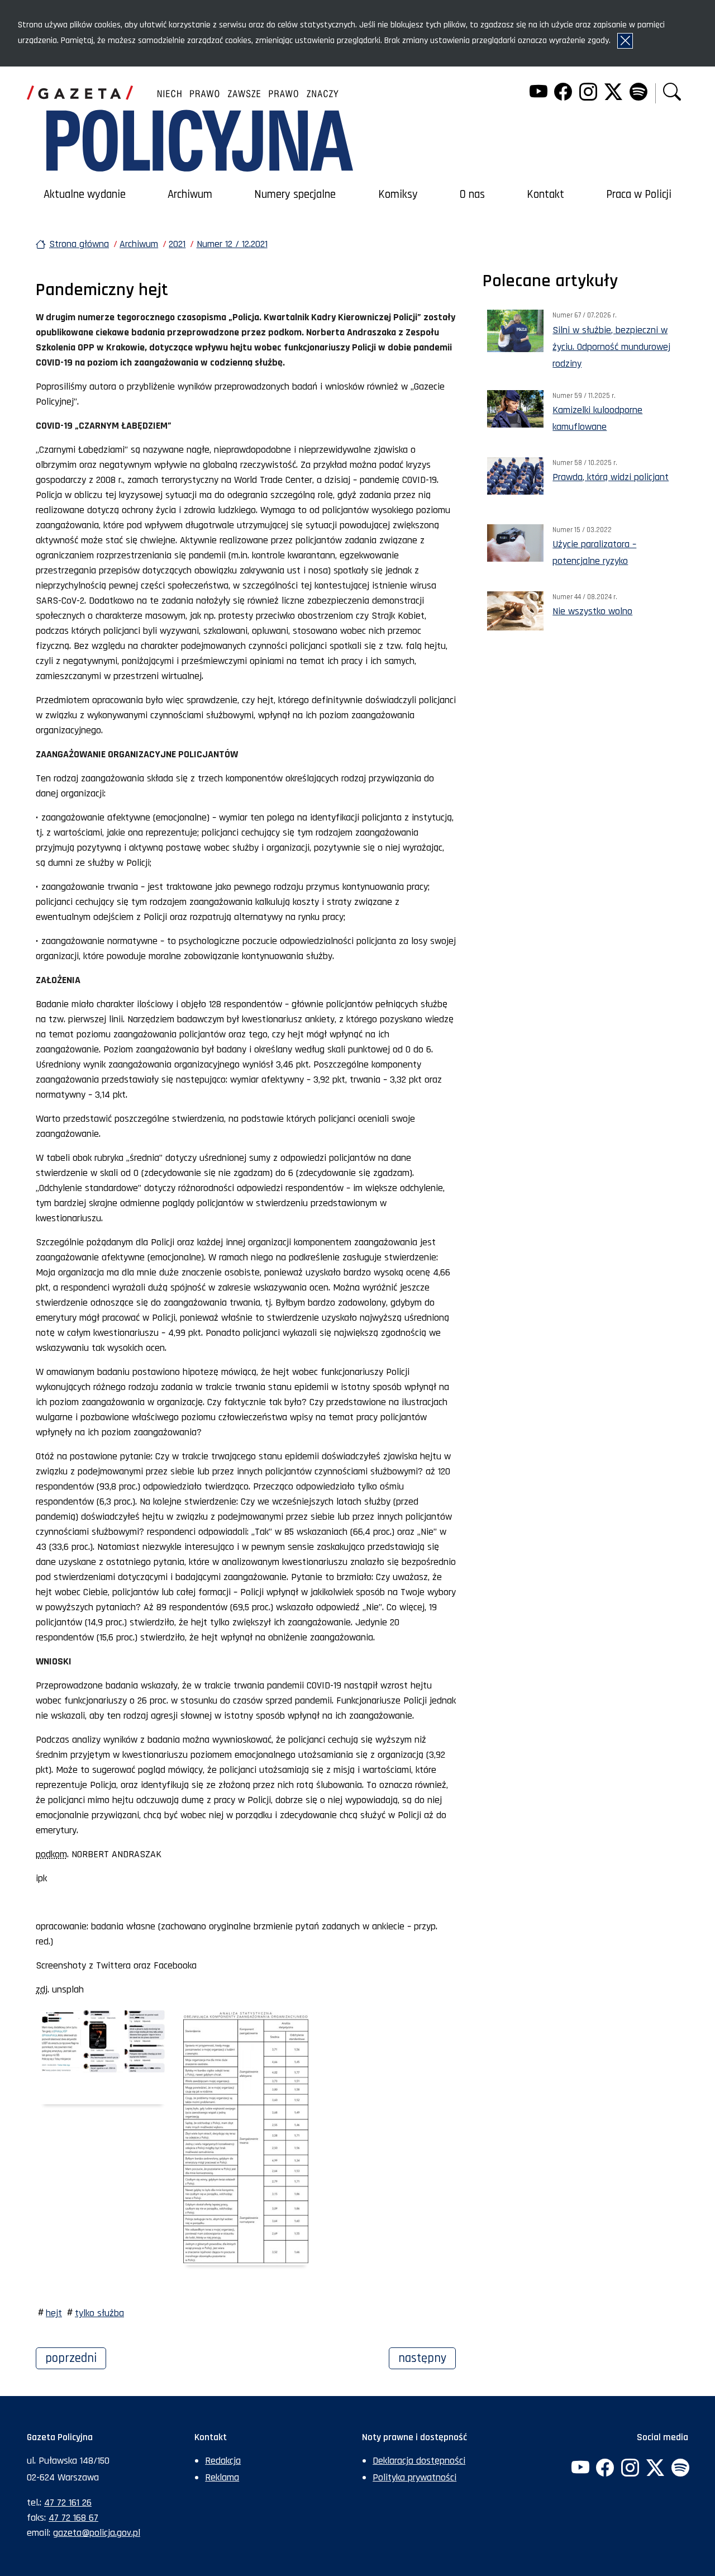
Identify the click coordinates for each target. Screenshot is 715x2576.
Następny (427, 2358)
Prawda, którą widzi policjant (611, 477)
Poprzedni (76, 2358)
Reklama (222, 2477)
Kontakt (545, 194)
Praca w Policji (639, 194)
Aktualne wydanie (85, 194)
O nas (472, 194)
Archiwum (190, 194)
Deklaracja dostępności (419, 2461)
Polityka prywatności (414, 2477)
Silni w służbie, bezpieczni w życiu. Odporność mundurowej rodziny (611, 347)
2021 (177, 244)
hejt (54, 2313)
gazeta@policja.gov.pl (97, 2533)
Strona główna (79, 244)
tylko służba (99, 2313)
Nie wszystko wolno (592, 611)
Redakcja (223, 2461)
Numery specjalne (295, 194)
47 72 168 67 (73, 2518)
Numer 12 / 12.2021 (232, 244)
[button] (672, 93)
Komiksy (398, 194)
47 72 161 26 (68, 2503)
